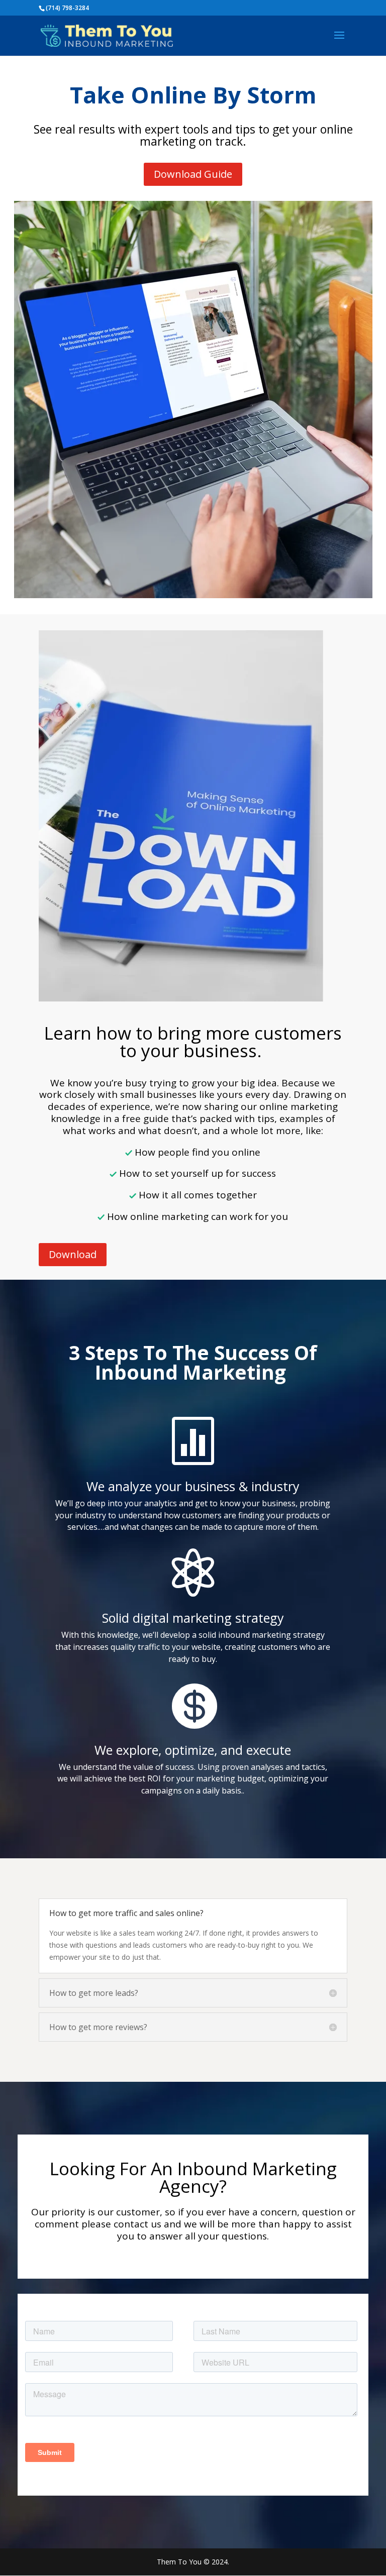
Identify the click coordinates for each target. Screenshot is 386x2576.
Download (73, 1254)
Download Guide (193, 174)
